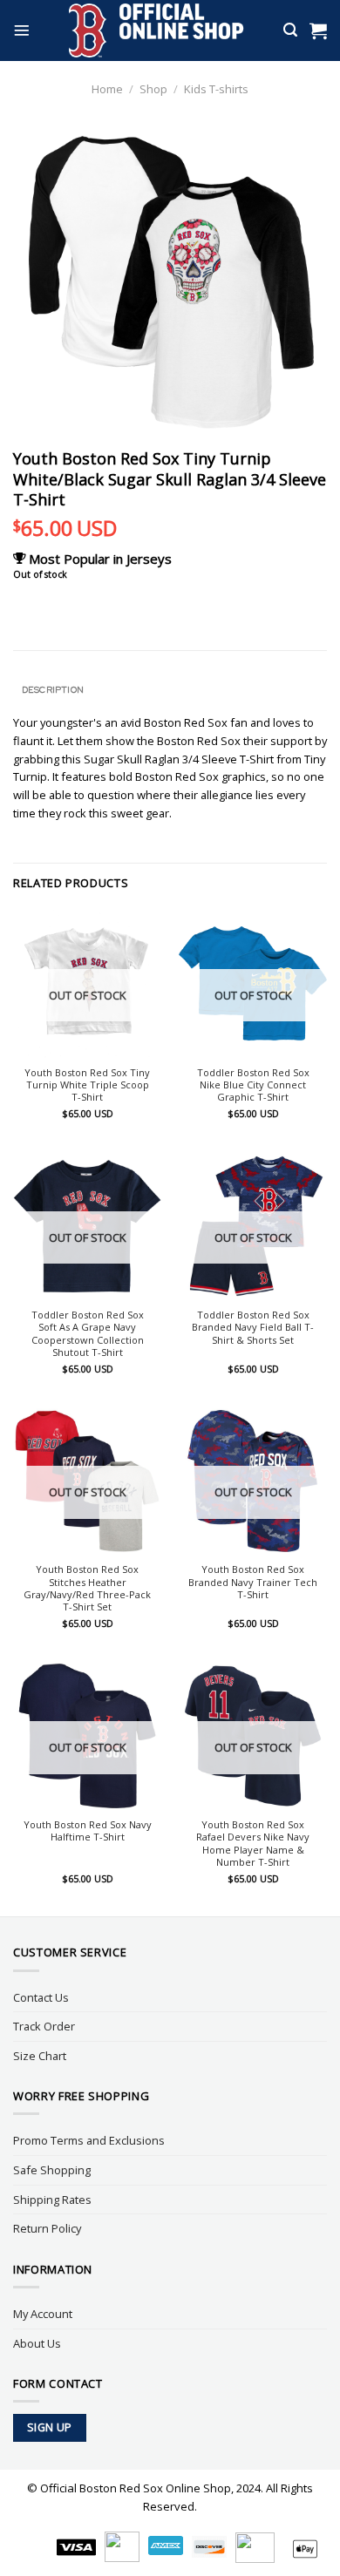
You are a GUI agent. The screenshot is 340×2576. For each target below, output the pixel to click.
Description (53, 689)
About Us (37, 2343)
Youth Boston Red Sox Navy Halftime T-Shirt (88, 1831)
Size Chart (40, 2056)
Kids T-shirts (216, 89)
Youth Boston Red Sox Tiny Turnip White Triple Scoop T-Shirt (87, 1085)
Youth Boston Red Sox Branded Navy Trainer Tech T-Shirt (253, 1582)
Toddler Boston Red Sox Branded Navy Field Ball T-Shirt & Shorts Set (253, 1328)
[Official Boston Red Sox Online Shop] (157, 31)
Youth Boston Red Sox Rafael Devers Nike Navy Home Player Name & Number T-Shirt (253, 1844)
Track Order (44, 2026)
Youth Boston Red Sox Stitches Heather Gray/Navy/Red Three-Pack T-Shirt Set (87, 1588)
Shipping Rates (52, 2200)
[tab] (170, 690)
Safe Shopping (52, 2170)
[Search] (290, 30)
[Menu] (22, 31)
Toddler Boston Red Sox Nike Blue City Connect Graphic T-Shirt (253, 1085)
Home (107, 89)
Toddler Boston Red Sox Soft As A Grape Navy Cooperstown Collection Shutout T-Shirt (88, 1334)
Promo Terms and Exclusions (89, 2140)
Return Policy (47, 2228)
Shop (153, 89)
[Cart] (318, 31)
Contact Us (41, 1997)
